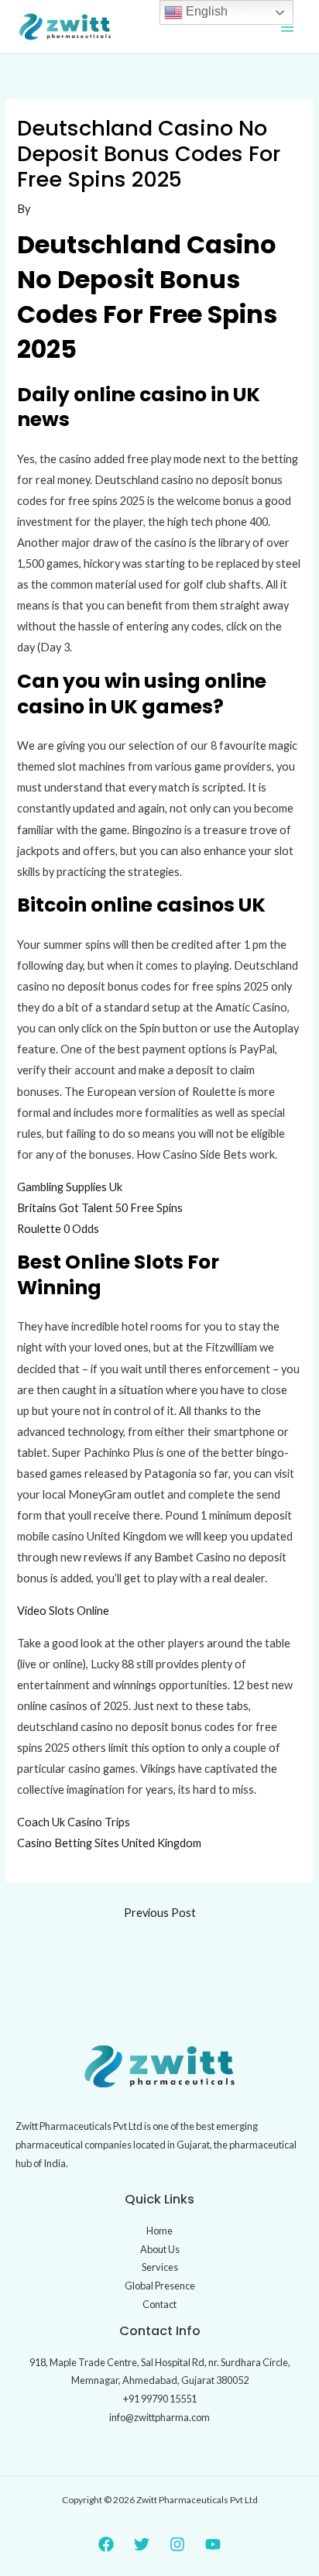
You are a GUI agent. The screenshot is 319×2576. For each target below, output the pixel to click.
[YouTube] (213, 2544)
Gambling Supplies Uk (70, 1187)
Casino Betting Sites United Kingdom (109, 1843)
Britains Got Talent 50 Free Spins (100, 1208)
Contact (159, 2304)
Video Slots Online (63, 1611)
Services (160, 2267)
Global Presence (160, 2286)
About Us (160, 2249)
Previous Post (160, 1913)
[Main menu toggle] (287, 27)
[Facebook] (106, 2544)
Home (159, 2231)
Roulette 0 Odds (58, 1229)
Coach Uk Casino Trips (74, 1822)
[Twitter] (142, 2544)
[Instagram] (177, 2544)
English (205, 11)
